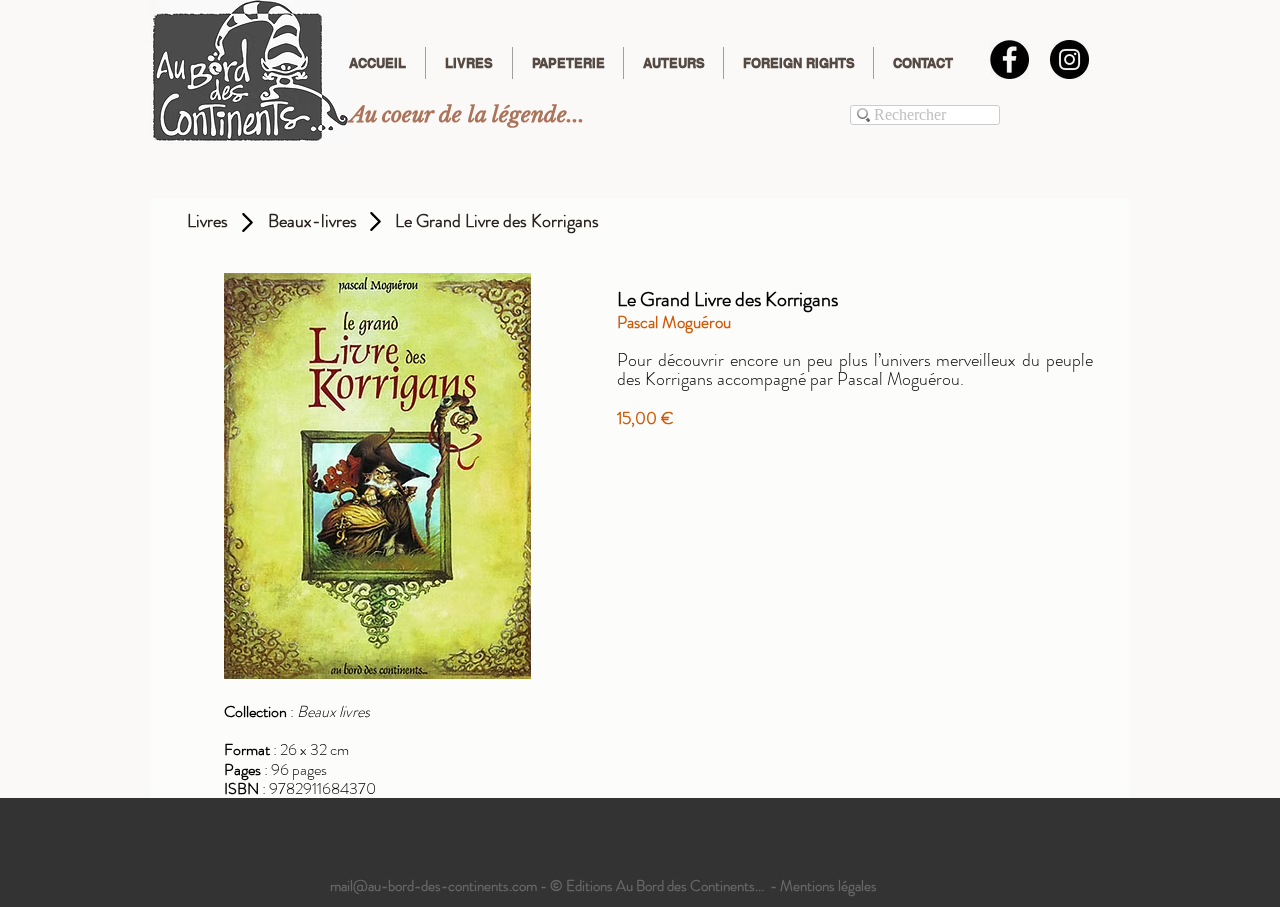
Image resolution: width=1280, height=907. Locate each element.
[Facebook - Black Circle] (1009, 59)
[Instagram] (1069, 59)
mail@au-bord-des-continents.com (433, 886)
